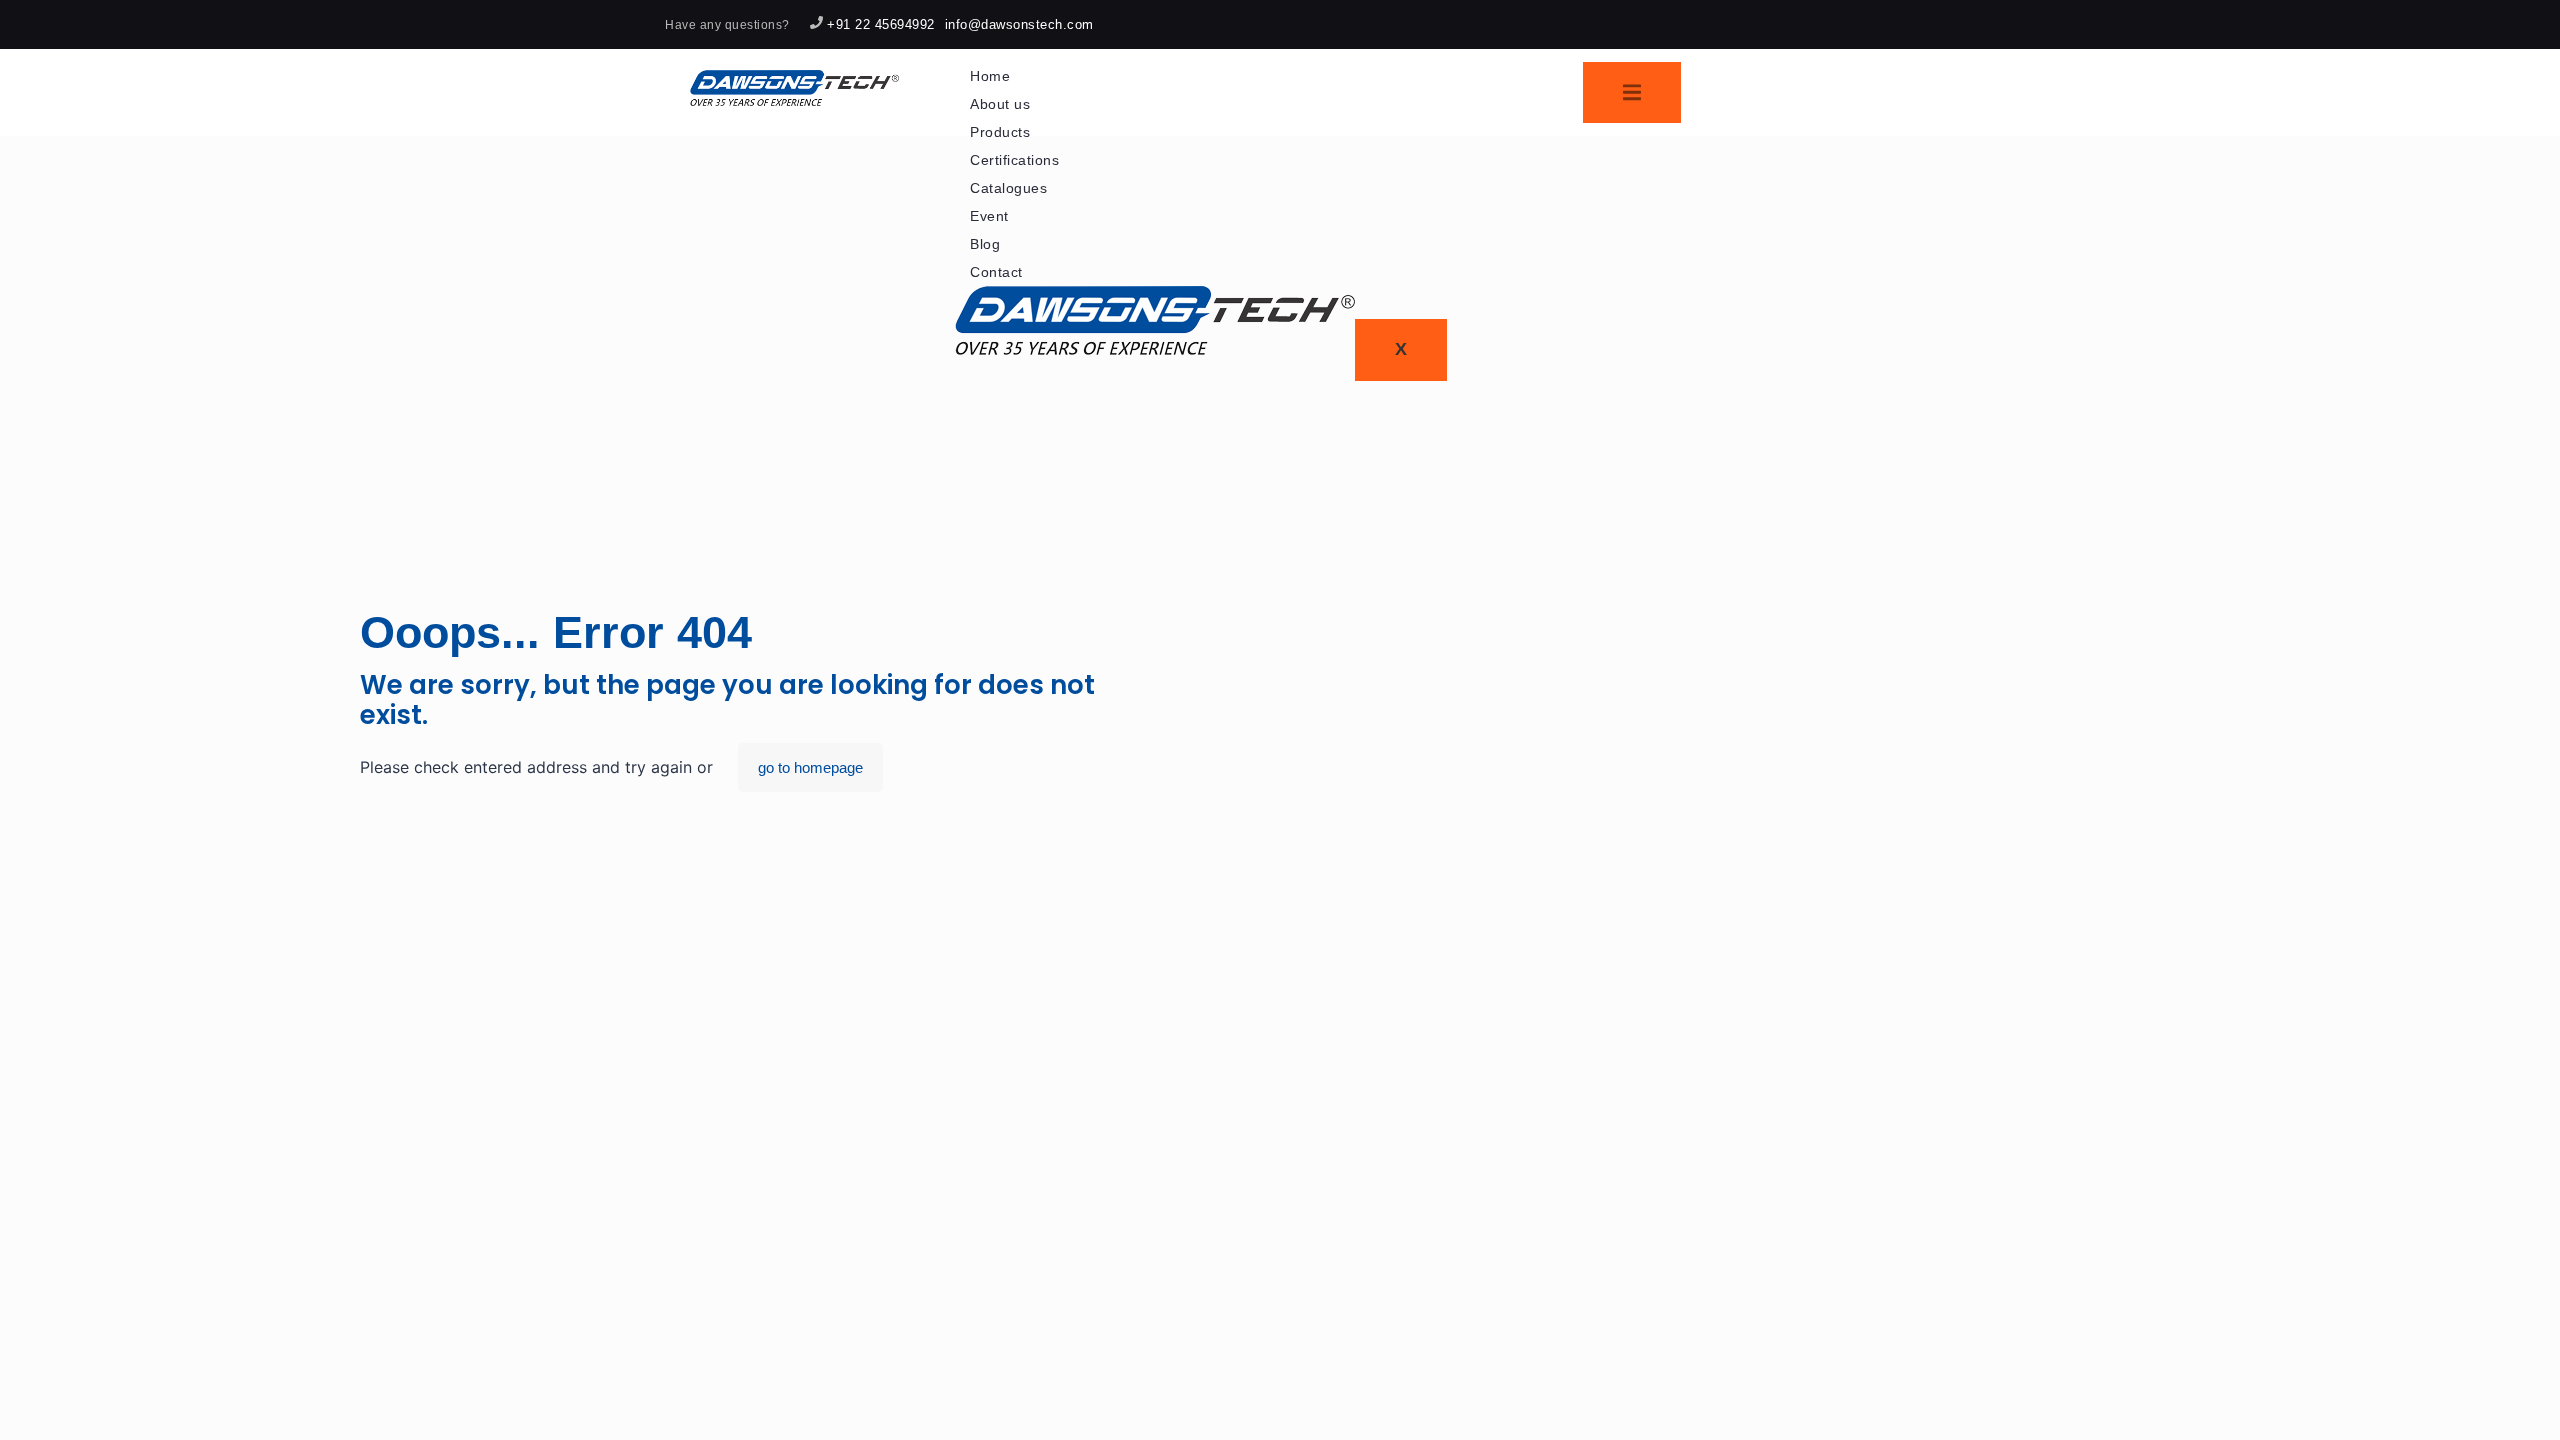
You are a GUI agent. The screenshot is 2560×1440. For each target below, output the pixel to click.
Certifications (1014, 160)
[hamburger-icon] (1632, 92)
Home (990, 76)
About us (1000, 104)
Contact (996, 272)
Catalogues (1008, 188)
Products (1000, 132)
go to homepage (810, 767)
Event (989, 216)
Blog (985, 244)
